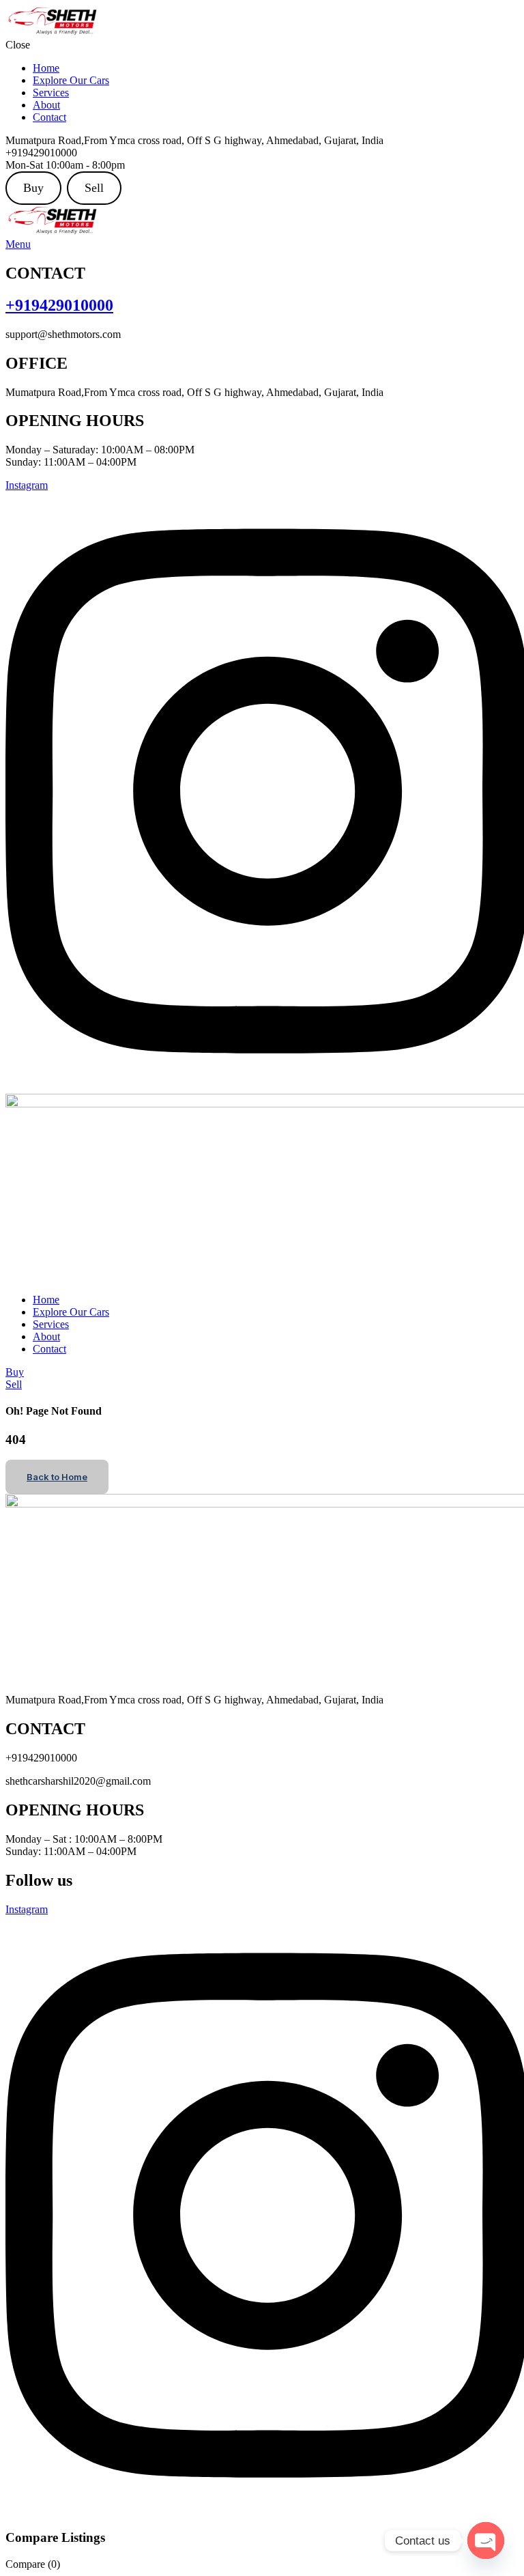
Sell (94, 188)
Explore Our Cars (71, 80)
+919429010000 (59, 305)
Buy (33, 188)
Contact (49, 117)
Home (46, 68)
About (46, 105)
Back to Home (57, 1477)
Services (51, 93)
